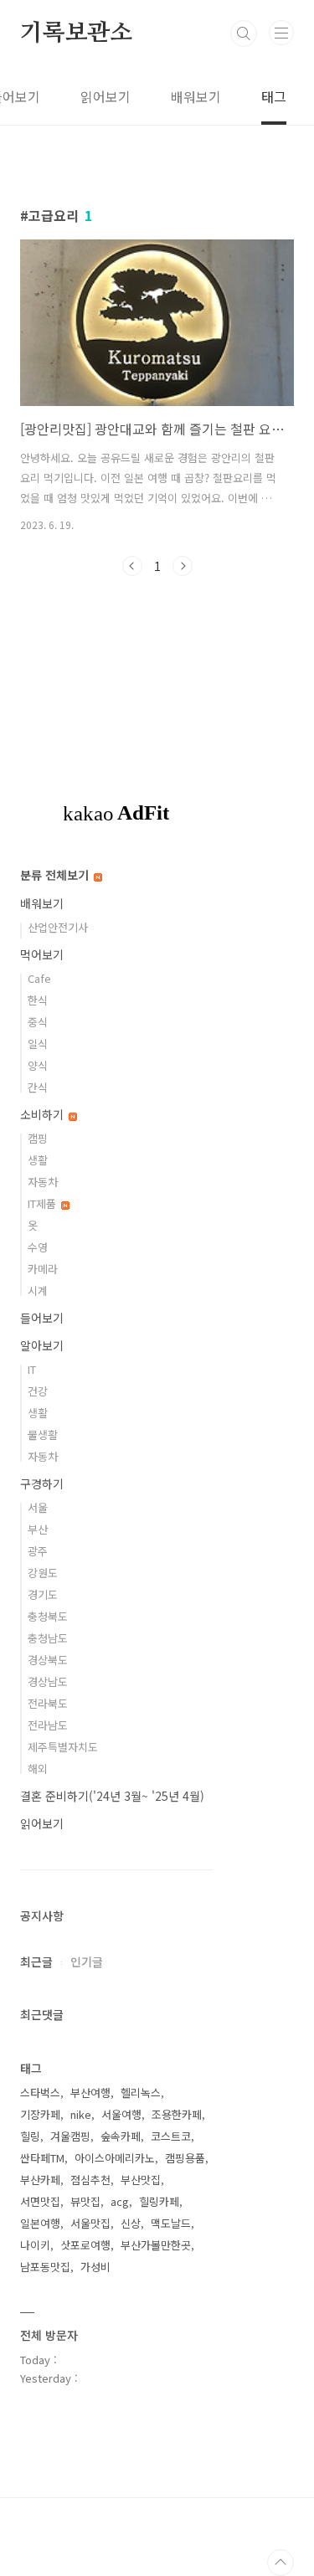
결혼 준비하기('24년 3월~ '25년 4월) (112, 1796)
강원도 (43, 1573)
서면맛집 (40, 2201)
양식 (38, 1065)
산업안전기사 (58, 927)
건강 (38, 1391)
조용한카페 (177, 2114)
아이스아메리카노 (115, 2158)
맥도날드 (171, 2223)
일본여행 (40, 2223)
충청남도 (48, 1638)
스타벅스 (40, 2093)
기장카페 (40, 2114)
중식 (38, 1022)
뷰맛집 (85, 2201)
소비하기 (44, 1114)
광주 (38, 1551)
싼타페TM (42, 2158)
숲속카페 (121, 2136)
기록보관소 (76, 33)
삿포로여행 (85, 2245)
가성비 (95, 2267)
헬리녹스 (141, 2093)
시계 (38, 1291)
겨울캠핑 (70, 2136)
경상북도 (48, 1660)
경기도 (43, 1594)
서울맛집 (90, 2223)
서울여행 (121, 2114)
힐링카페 (159, 2201)
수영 (38, 1247)
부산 (38, 1529)
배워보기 (196, 96)
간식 (38, 1087)
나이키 (35, 2245)
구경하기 (42, 1483)
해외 (38, 1769)
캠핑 (38, 1138)
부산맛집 (141, 2180)
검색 (244, 33)
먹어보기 (42, 954)
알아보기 (42, 1345)
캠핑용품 (185, 2158)
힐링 (30, 2136)
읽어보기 (106, 96)
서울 (38, 1507)
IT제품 (44, 1203)
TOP (281, 2563)
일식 (38, 1044)
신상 (131, 2223)
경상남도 (48, 1681)
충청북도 (48, 1616)
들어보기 (42, 1318)
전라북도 (48, 1703)
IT (32, 1369)
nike (81, 2114)
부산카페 (40, 2180)
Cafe (39, 978)
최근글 (36, 1962)
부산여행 (90, 2093)
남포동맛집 (45, 2267)
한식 (38, 1000)
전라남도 (48, 1725)
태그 (274, 96)
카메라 (43, 1269)
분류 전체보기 (56, 875)
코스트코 (171, 2136)
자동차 (43, 1182)
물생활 (43, 1435)
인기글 (87, 1962)
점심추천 (90, 2180)
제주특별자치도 (63, 1747)
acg (120, 2201)
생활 (38, 1160)
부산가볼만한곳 (156, 2245)
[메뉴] (281, 33)
